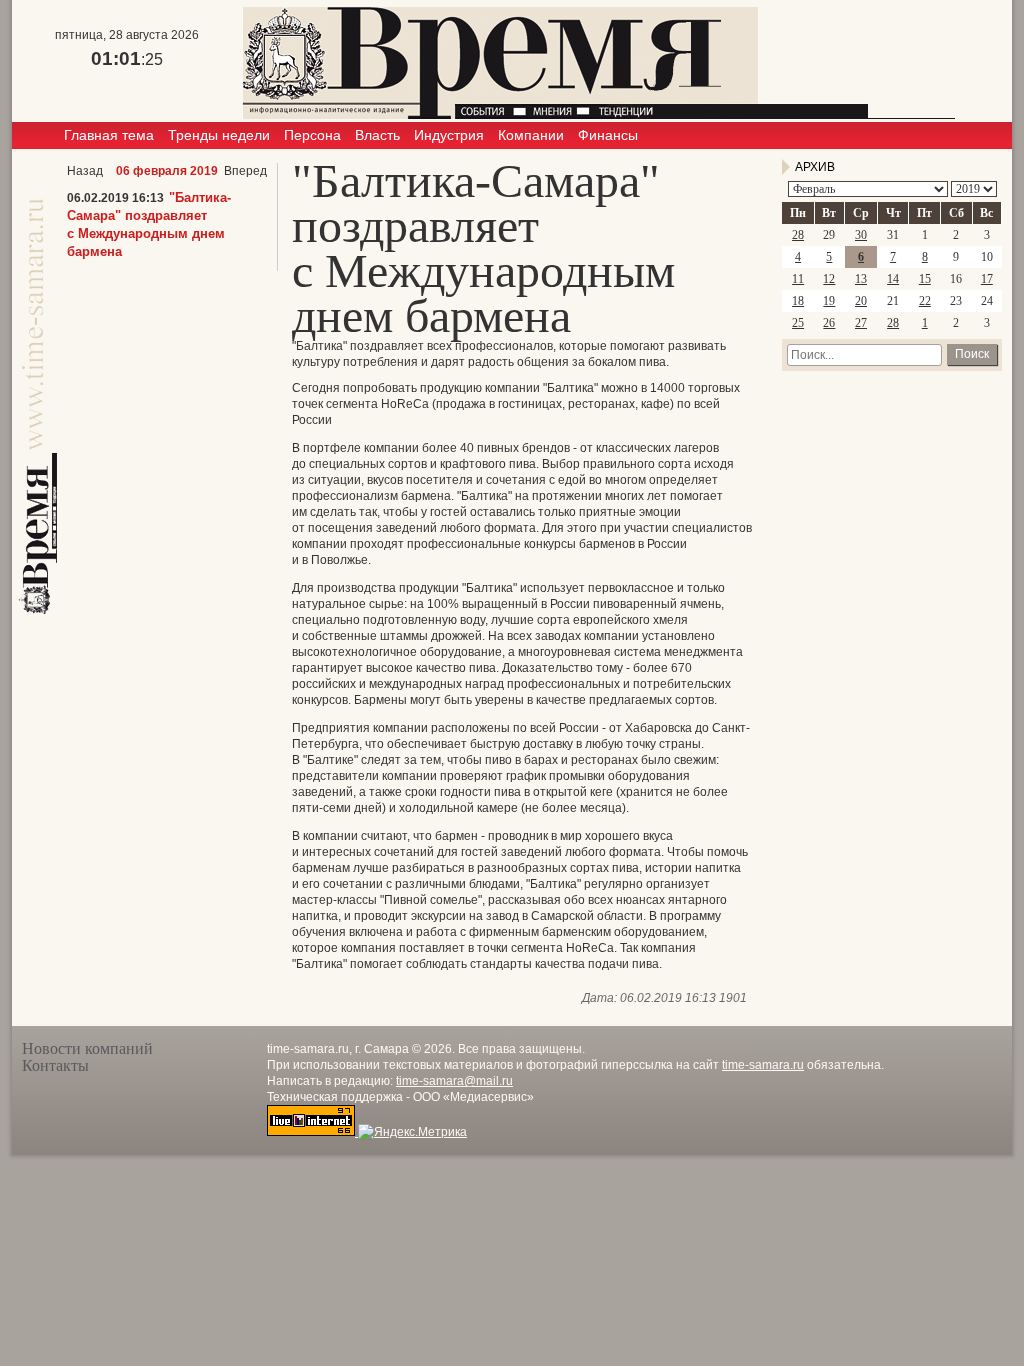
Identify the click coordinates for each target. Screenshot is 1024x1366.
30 (861, 235)
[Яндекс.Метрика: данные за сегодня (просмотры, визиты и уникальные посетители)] (412, 1132)
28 (798, 235)
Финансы (608, 135)
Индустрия (449, 135)
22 (925, 301)
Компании (531, 135)
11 (798, 279)
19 (829, 301)
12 (829, 279)
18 (798, 301)
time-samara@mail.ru (454, 1081)
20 (861, 301)
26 (829, 323)
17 (987, 279)
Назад (85, 171)
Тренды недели (219, 135)
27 (861, 323)
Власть (377, 135)
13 (861, 279)
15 (925, 279)
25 (798, 323)
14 (893, 279)
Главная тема (109, 135)
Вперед (245, 171)
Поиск (972, 354)
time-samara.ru (763, 1065)
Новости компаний (87, 1048)
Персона (312, 135)
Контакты (55, 1065)
